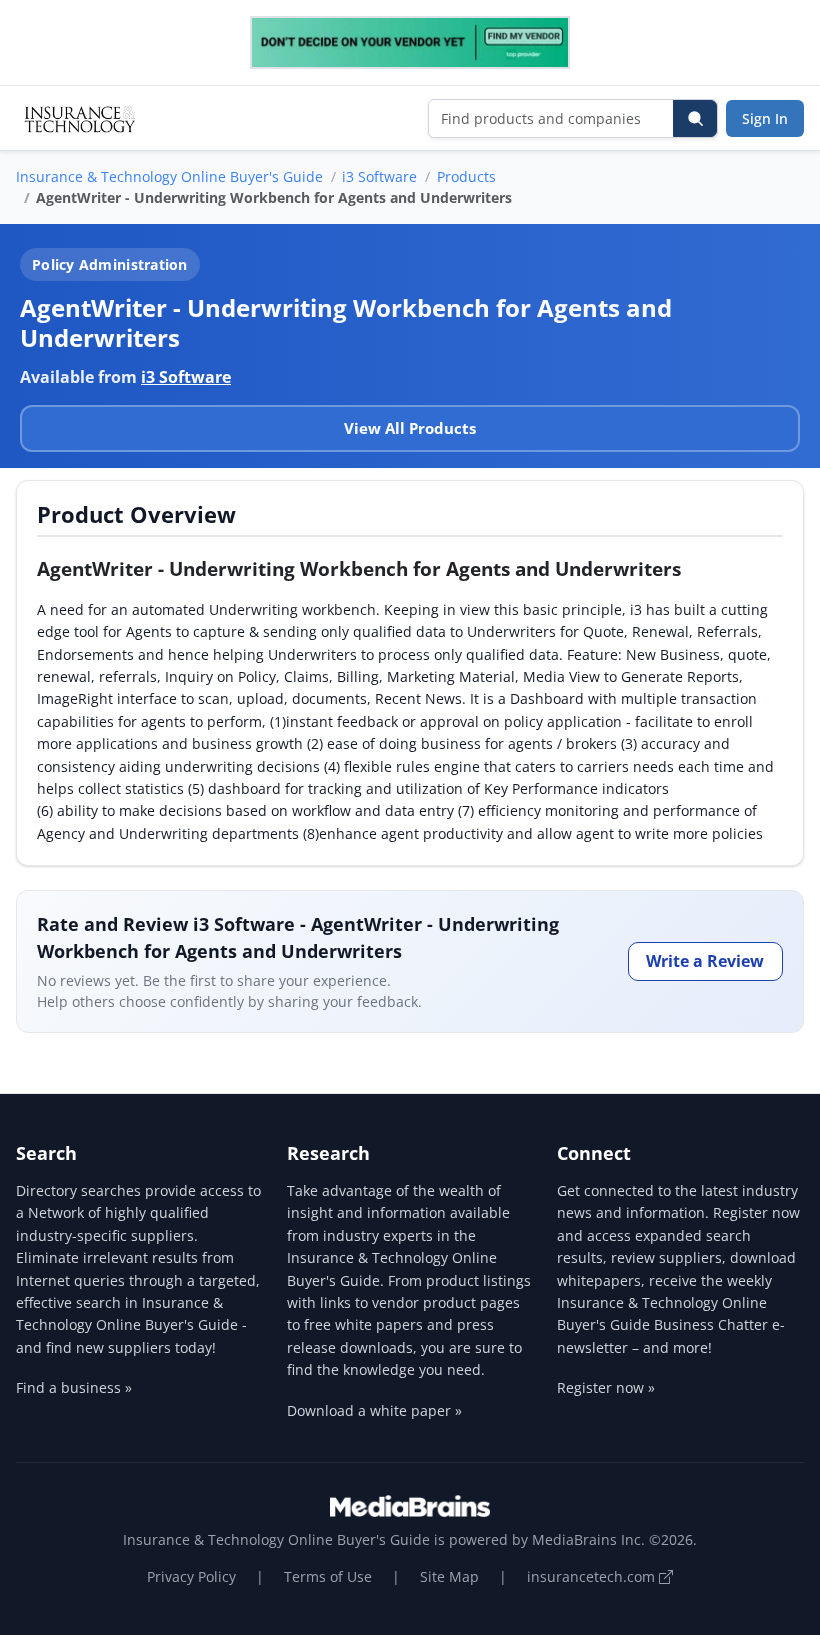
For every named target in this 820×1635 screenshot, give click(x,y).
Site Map (449, 1576)
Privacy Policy (191, 1576)
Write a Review (705, 961)
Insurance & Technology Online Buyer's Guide (169, 176)
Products (466, 176)
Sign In (765, 118)
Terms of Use (328, 1576)
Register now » (606, 1387)
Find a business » (74, 1387)
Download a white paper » (374, 1410)
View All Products (410, 428)
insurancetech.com (593, 1576)
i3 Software (379, 176)
